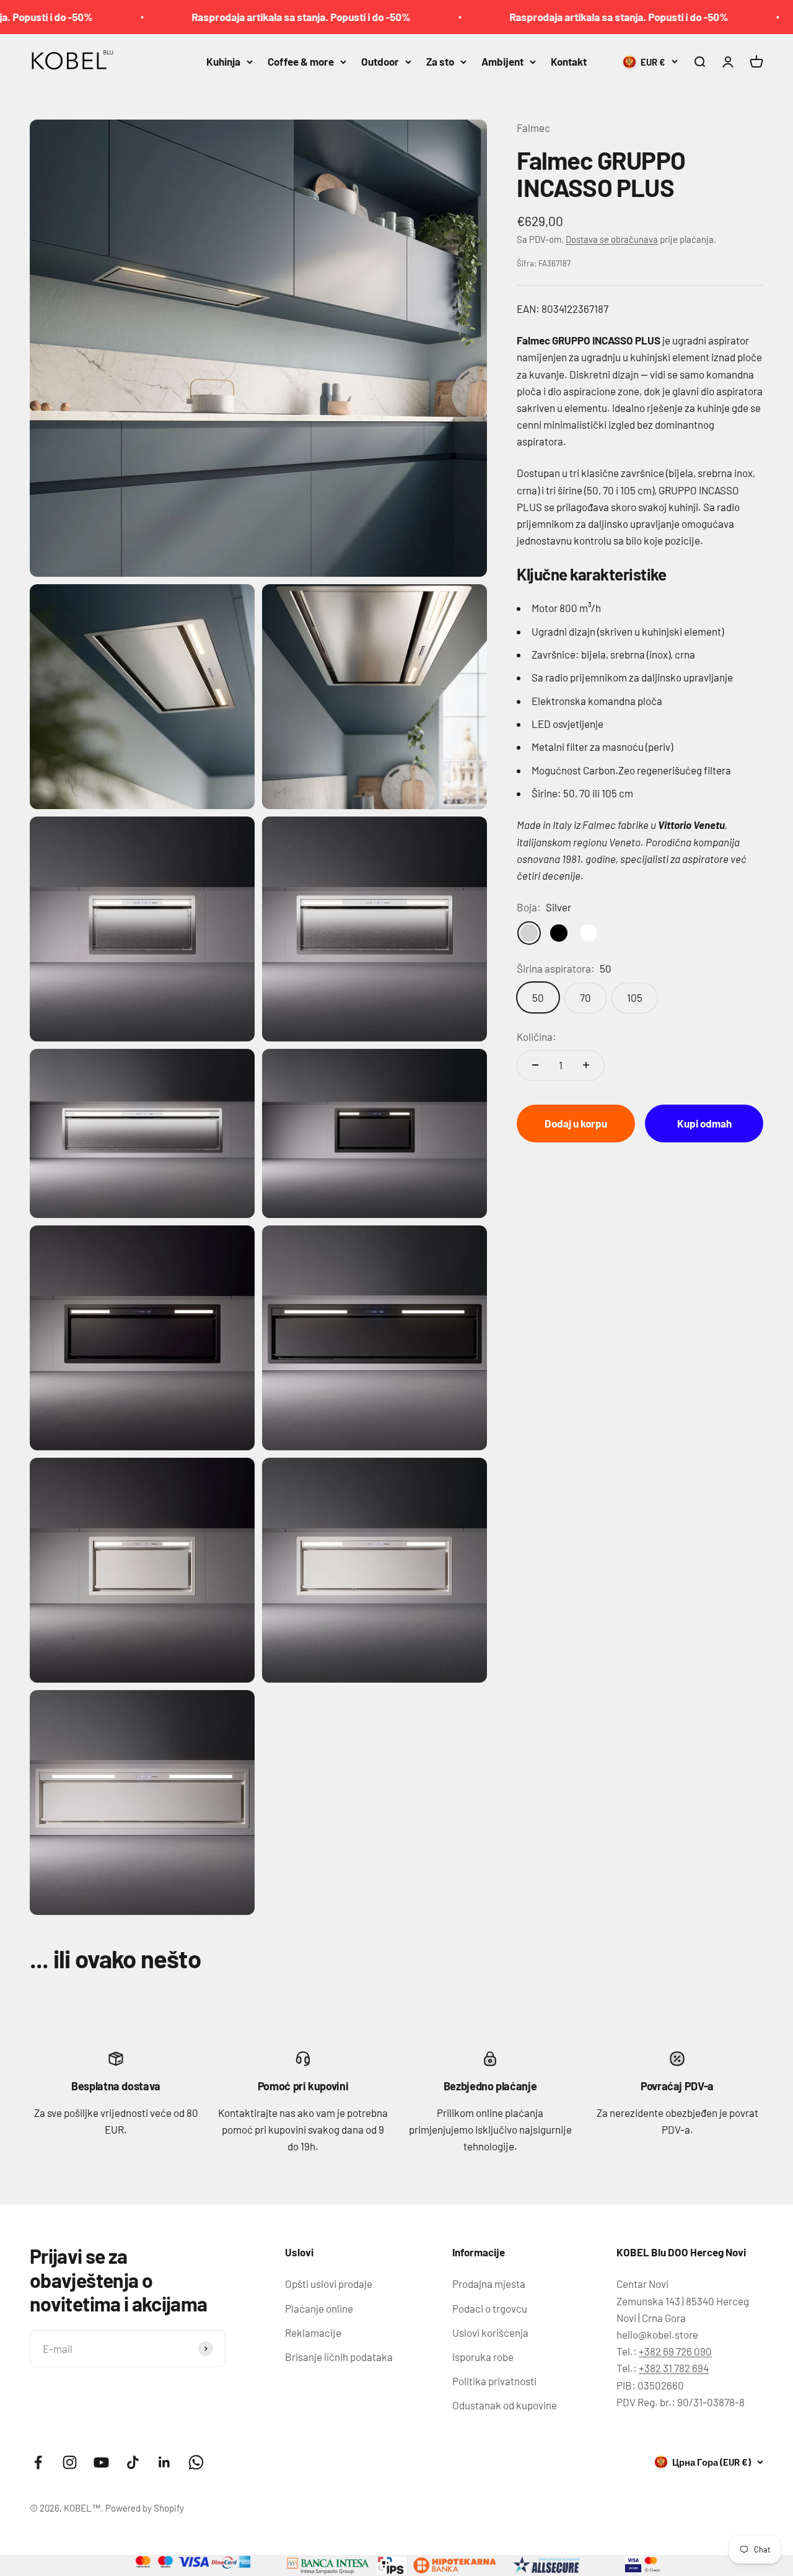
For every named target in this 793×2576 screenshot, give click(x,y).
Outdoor (380, 61)
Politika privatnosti (494, 2381)
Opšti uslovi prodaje (329, 2284)
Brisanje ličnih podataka (339, 2357)
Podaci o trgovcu (490, 2308)
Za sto (440, 61)
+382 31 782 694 (674, 2368)
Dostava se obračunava (612, 239)
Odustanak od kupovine (505, 2405)
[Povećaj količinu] (586, 1065)
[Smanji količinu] (535, 1065)
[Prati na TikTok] (133, 2462)
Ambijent (502, 61)
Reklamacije (313, 2333)
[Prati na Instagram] (70, 2462)
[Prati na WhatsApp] (196, 2462)
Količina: (537, 1036)
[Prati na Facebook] (38, 2462)
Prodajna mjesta (489, 2284)
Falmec (533, 128)
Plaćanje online (319, 2308)
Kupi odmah (704, 1123)
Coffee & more (301, 61)
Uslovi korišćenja (490, 2333)
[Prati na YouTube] (101, 2462)
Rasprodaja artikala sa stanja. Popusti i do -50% (235, 17)
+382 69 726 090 (675, 2351)
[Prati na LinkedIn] (164, 2462)
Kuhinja (223, 61)
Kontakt (569, 61)
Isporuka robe (483, 2357)
